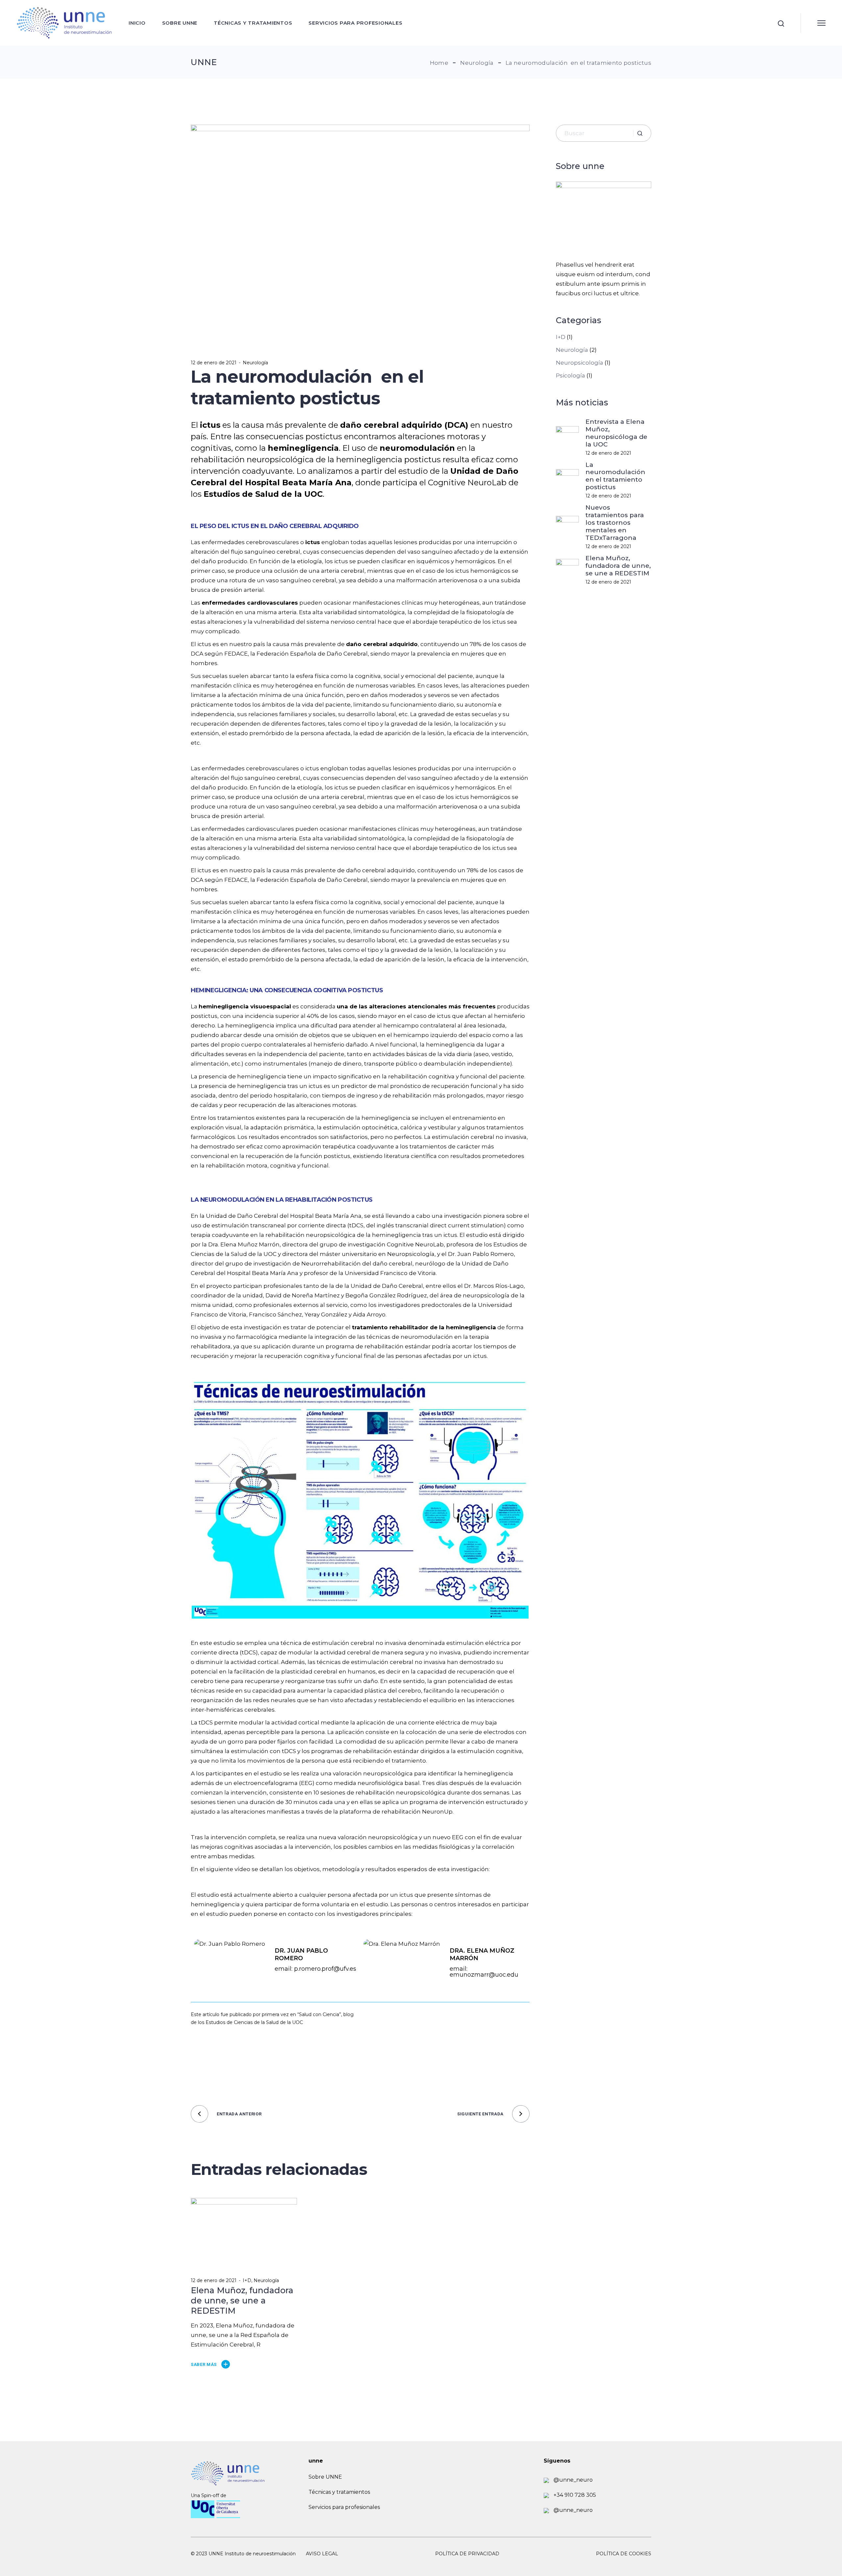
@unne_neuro (572, 2480)
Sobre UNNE (325, 2477)
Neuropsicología (580, 363)
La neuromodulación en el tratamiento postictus (617, 476)
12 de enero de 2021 (214, 363)
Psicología (570, 375)
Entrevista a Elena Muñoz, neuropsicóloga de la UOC (616, 433)
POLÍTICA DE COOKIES (624, 2554)
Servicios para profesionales (344, 2507)
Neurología (477, 63)
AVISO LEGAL (322, 2554)
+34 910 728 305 (574, 2495)
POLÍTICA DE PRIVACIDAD (467, 2554)
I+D (247, 2280)
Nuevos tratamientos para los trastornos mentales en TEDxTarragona (615, 523)
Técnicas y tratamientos (339, 2492)
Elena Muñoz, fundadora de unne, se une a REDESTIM (618, 566)
